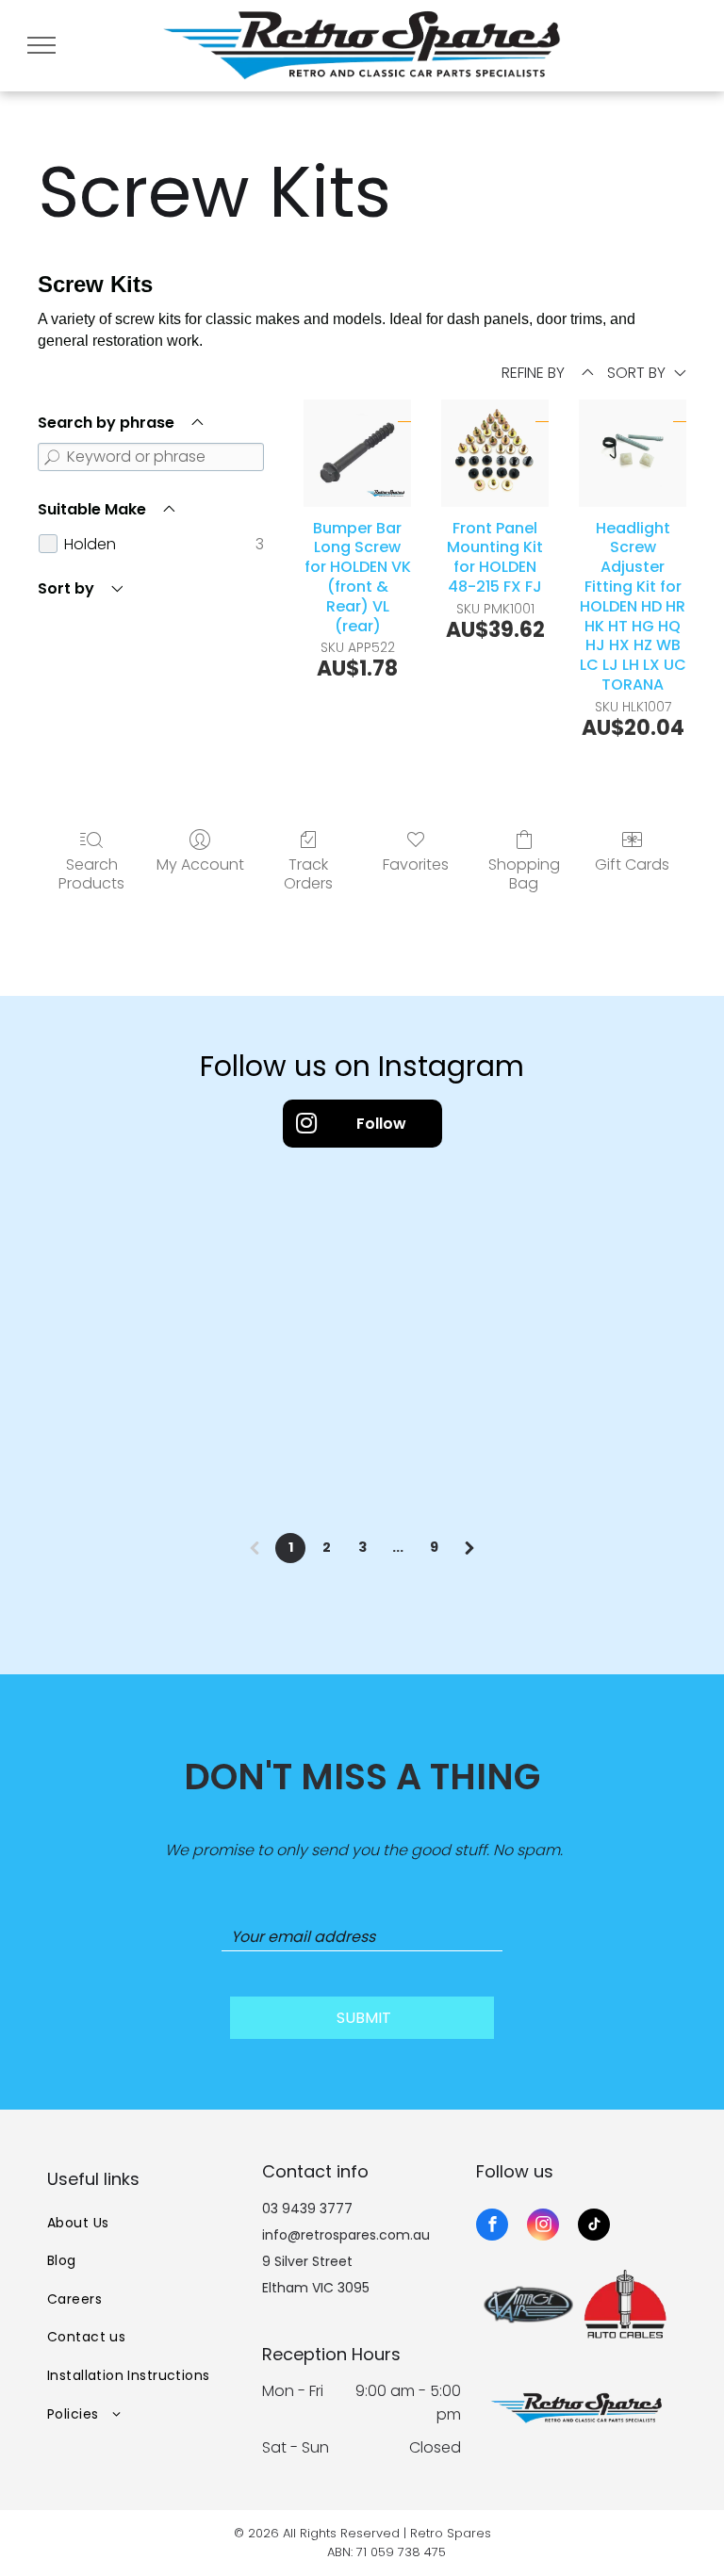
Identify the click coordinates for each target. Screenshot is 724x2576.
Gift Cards (632, 864)
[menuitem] (148, 2223)
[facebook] (492, 2227)
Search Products (91, 872)
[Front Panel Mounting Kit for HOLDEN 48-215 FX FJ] (495, 453)
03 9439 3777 (307, 2209)
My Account (200, 864)
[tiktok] (594, 2227)
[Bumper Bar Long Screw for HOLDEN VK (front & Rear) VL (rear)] (357, 453)
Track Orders (308, 872)
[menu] (41, 45)
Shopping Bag (524, 872)
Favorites (416, 864)
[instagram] (543, 2227)
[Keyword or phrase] (52, 457)
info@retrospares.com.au (346, 2235)
